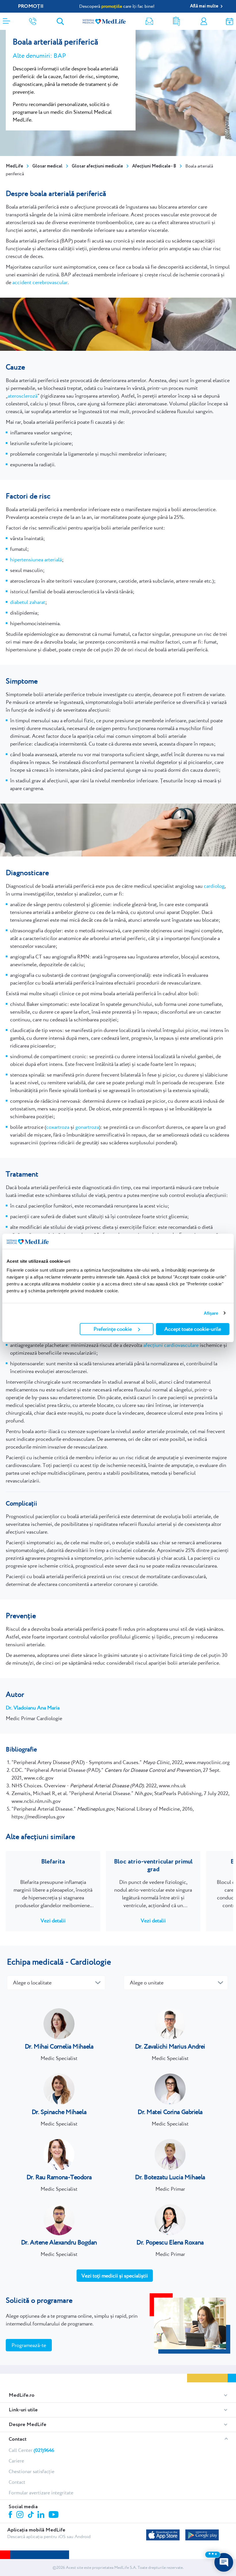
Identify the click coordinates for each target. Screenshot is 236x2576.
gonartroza (87, 1127)
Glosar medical (47, 166)
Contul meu (204, 21)
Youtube (54, 2515)
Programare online (230, 21)
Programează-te (29, 2345)
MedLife (14, 166)
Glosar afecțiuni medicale (97, 166)
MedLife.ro (22, 2395)
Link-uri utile (23, 2410)
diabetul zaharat (28, 602)
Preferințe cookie (113, 1329)
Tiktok (31, 2515)
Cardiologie (91, 1962)
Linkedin (42, 2515)
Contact (18, 2439)
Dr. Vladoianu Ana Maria (33, 1708)
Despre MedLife (27, 2425)
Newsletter (149, 21)
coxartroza (58, 1127)
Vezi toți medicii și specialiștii (115, 2276)
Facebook (11, 2516)
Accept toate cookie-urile (193, 1329)
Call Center (31, 2450)
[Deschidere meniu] (6, 19)
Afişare (211, 1313)
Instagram (21, 2515)
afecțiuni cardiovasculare (171, 1345)
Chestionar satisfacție (32, 2471)
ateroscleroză (23, 396)
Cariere (16, 2461)
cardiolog (214, 886)
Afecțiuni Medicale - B (154, 166)
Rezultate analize (176, 21)
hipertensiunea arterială (36, 560)
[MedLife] (104, 21)
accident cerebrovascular (40, 282)
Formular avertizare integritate (41, 2493)
